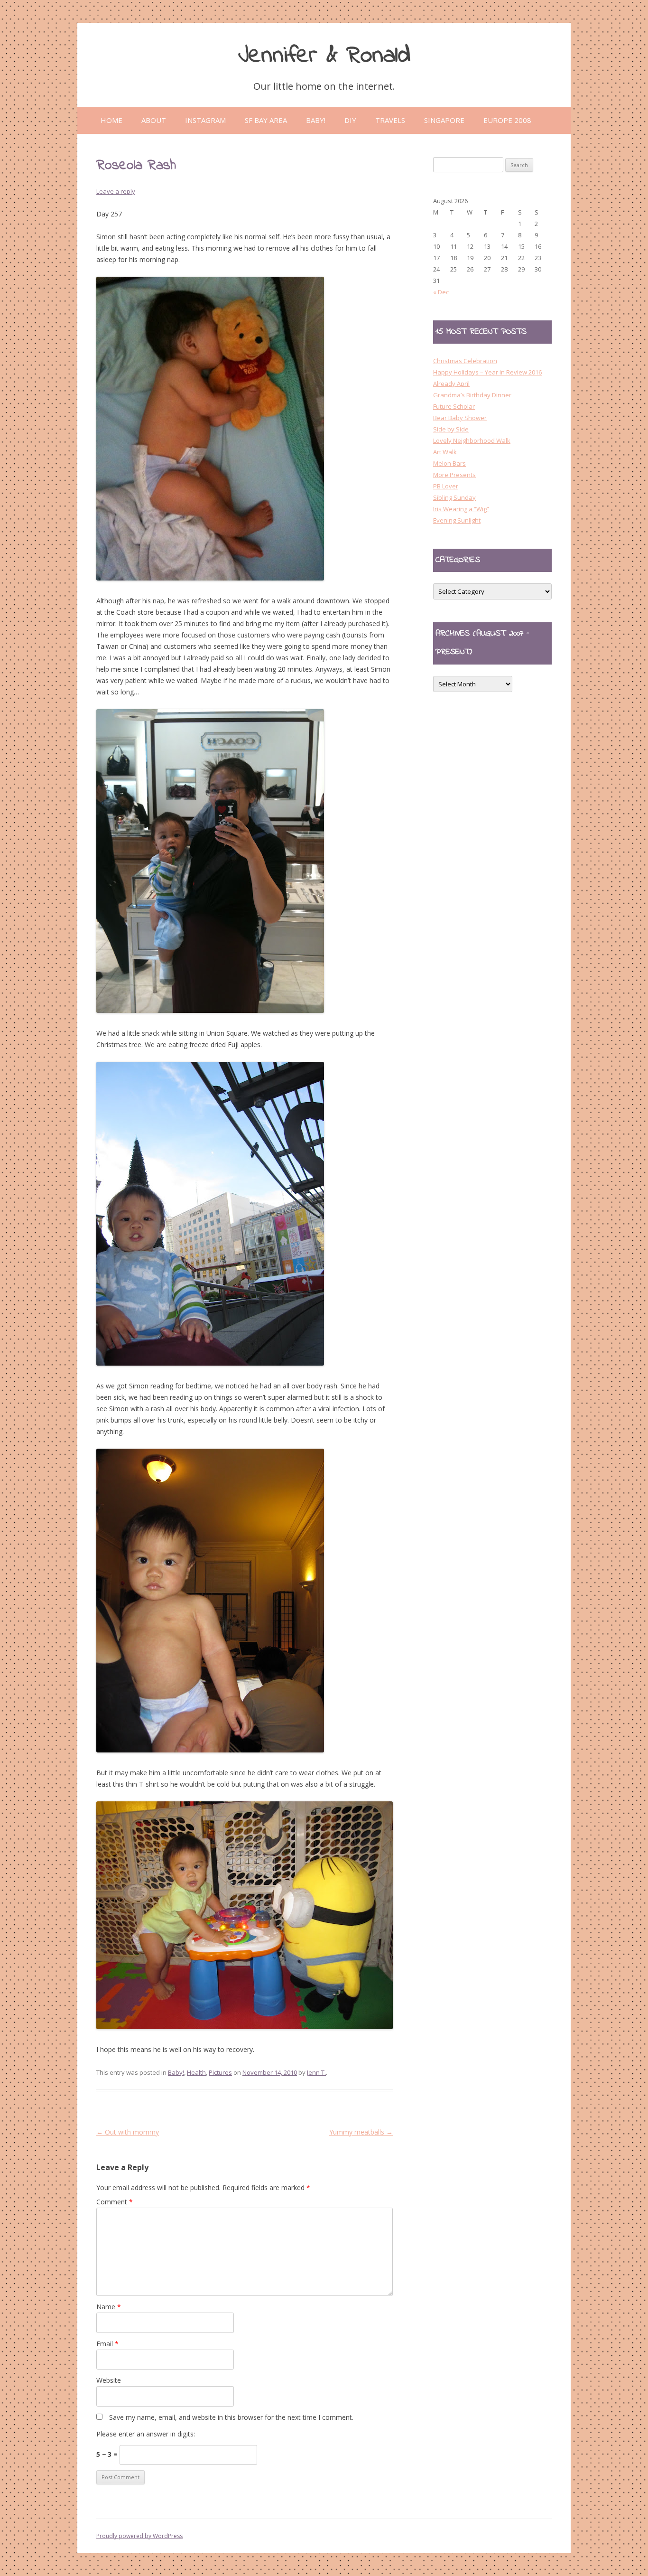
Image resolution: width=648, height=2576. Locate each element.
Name (109, 2307)
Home (111, 120)
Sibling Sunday (454, 497)
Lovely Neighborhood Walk (472, 440)
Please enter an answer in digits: (146, 2434)
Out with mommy (128, 2132)
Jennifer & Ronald (324, 56)
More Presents (454, 475)
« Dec (441, 292)
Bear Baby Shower (460, 418)
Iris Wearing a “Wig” (461, 509)
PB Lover (446, 486)
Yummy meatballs (361, 2132)
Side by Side (451, 429)
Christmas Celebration (465, 361)
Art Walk (445, 452)
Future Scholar (454, 406)
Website (109, 2380)
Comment (115, 2202)
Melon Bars (449, 463)
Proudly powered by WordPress (139, 2536)
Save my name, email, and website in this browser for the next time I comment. (231, 2417)
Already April (451, 384)
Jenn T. (316, 2072)
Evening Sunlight (457, 520)
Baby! (176, 2072)
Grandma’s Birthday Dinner (472, 395)
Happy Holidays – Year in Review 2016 (487, 372)
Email (107, 2344)
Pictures (220, 2072)
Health (196, 2072)
